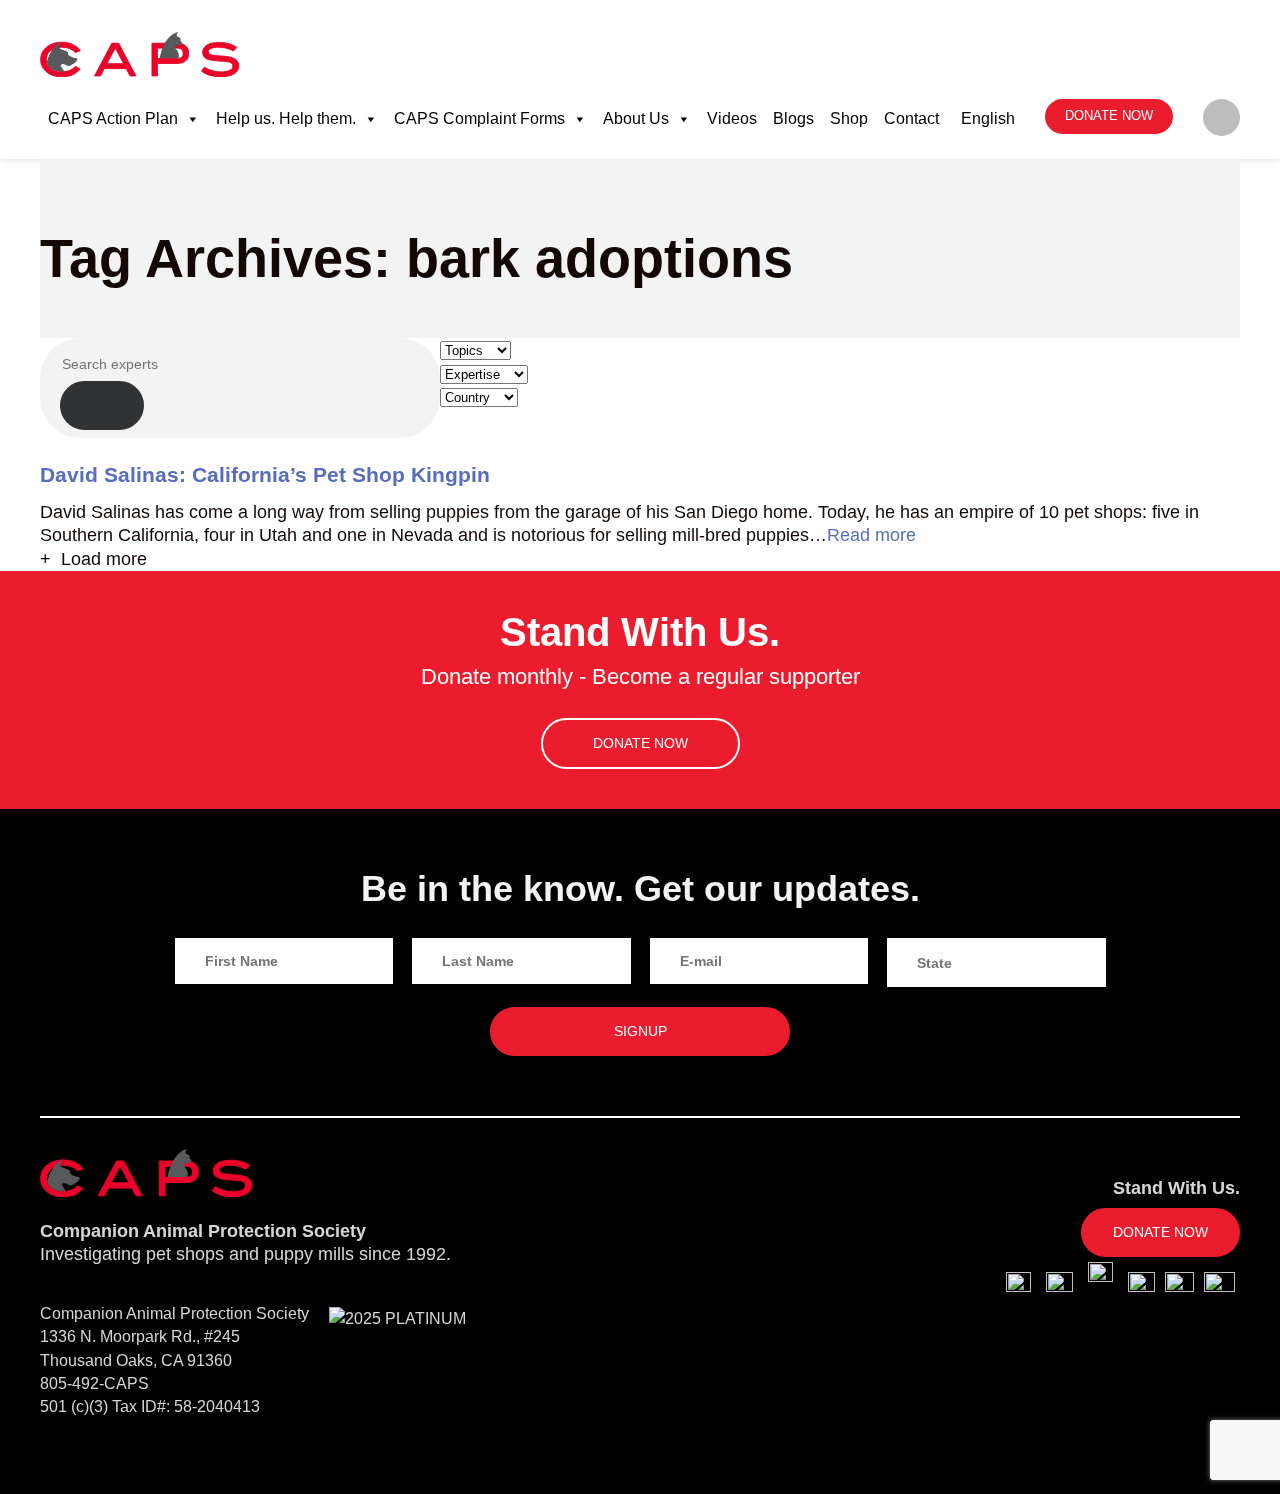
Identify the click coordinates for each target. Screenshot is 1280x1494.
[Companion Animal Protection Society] (140, 53)
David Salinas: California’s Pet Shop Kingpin (265, 474)
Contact (911, 118)
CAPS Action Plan (113, 118)
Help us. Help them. (286, 118)
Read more (871, 535)
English (988, 118)
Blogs (793, 118)
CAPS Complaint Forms (479, 118)
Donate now (1109, 116)
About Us (636, 118)
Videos (732, 118)
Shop (849, 118)
